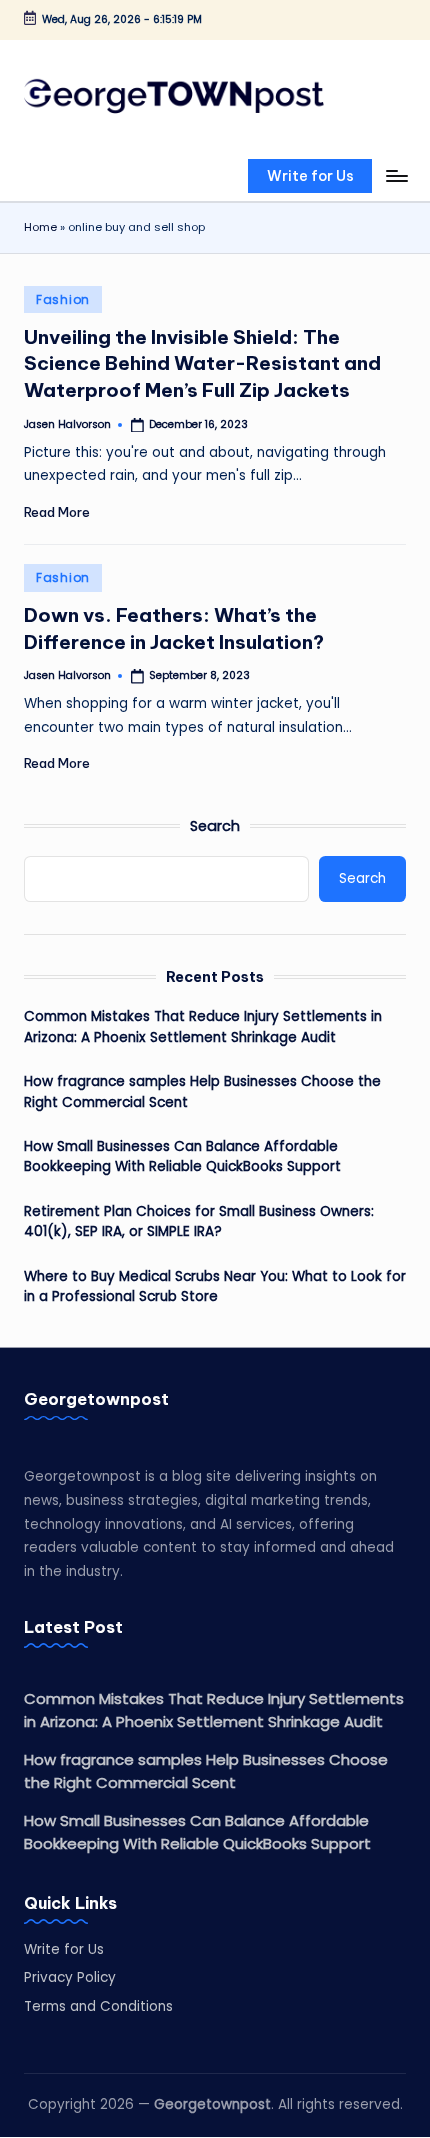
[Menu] (396, 175)
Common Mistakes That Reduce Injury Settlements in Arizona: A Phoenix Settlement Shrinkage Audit (203, 1026)
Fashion (63, 299)
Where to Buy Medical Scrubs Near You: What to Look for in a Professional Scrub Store (215, 1286)
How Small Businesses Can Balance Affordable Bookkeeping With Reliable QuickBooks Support (182, 1156)
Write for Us (64, 1949)
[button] (310, 176)
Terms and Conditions (98, 2006)
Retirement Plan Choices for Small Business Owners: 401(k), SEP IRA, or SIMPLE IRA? (199, 1221)
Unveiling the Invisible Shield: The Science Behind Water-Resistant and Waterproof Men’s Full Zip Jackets (202, 364)
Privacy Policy (70, 1977)
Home (40, 227)
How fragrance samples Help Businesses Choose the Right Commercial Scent (202, 1091)
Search (215, 826)
